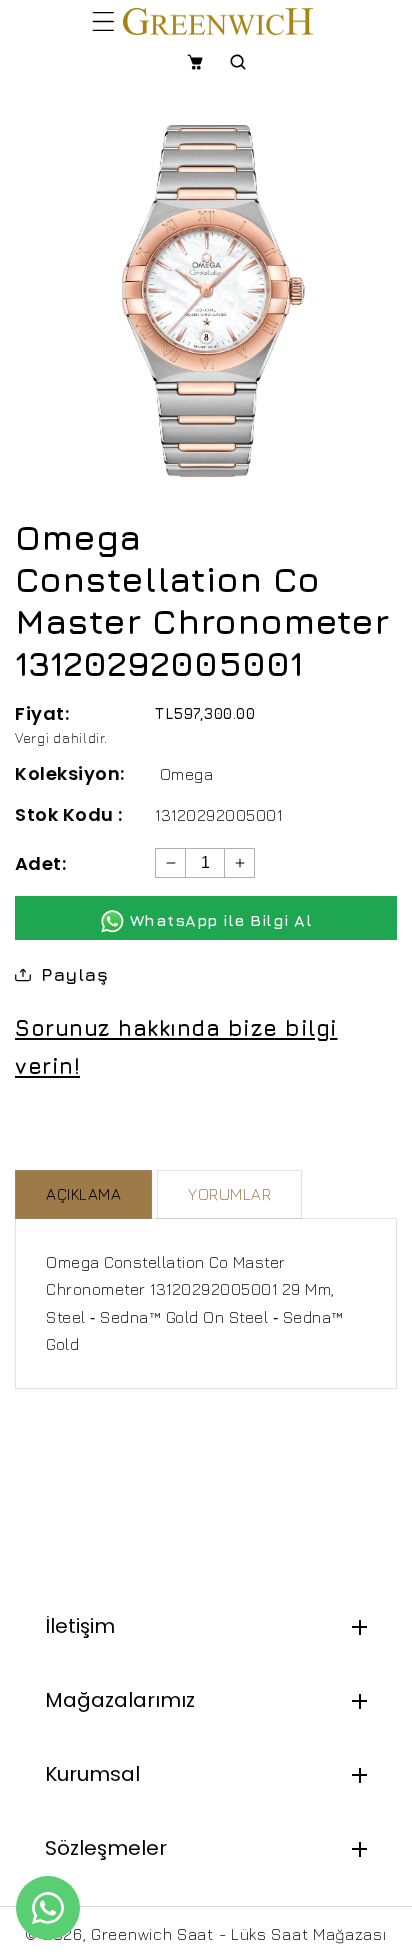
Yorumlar (229, 1194)
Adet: (40, 863)
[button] (103, 21)
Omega (187, 774)
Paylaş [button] (74, 974)
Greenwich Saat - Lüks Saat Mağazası (239, 1934)
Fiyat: (42, 713)
